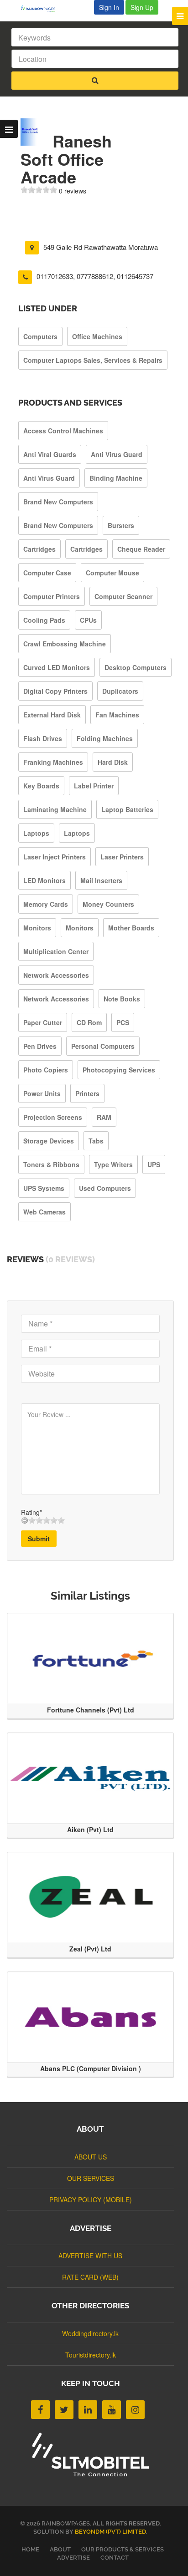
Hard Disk (113, 762)
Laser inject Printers (55, 857)
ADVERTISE (73, 2558)
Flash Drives (43, 738)
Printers (87, 1093)
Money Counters (108, 904)
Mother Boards (131, 928)
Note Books (122, 999)
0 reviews (73, 191)
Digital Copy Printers (55, 691)
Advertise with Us (90, 2256)
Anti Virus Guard (117, 454)
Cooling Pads (44, 620)
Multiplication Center (56, 951)
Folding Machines (105, 738)
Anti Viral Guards (50, 454)
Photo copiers (46, 1070)
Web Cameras (44, 1212)
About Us (91, 2157)
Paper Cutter (43, 1022)
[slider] (39, 190)
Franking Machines (53, 762)
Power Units (42, 1093)
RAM (104, 1117)
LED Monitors (44, 880)
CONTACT (115, 2558)
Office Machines (97, 336)
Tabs (96, 1141)
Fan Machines (117, 715)
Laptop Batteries (127, 809)
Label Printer (94, 786)
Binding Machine (116, 478)
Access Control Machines (63, 431)
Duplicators (120, 691)
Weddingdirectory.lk (90, 2333)
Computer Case (47, 573)
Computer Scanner (123, 596)
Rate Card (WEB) (90, 2277)
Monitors (37, 928)
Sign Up (142, 7)
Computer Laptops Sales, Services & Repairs (93, 360)
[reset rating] (25, 1520)
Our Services (91, 2178)
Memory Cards (46, 904)
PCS (123, 1022)
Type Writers (113, 1164)
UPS (154, 1164)
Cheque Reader (141, 549)
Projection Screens (53, 1117)
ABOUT (60, 2549)
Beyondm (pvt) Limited (110, 2532)
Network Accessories (56, 975)
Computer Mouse (112, 573)
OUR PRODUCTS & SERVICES (123, 2549)
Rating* (31, 1512)
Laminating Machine (55, 809)
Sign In (109, 7)
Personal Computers (103, 1046)
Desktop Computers (136, 667)
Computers (40, 336)
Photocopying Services (119, 1070)
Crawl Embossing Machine (65, 644)
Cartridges (39, 549)
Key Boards (41, 786)
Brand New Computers (58, 502)
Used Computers (105, 1188)
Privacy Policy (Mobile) (91, 2200)
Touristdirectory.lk (91, 2355)
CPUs (88, 620)
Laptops (36, 833)
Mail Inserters (101, 880)
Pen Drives (40, 1046)
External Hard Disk (52, 715)
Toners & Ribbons (51, 1164)
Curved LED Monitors (57, 667)
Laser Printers (122, 857)
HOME (30, 2549)
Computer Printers (52, 596)
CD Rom (89, 1022)
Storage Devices (49, 1141)
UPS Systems (44, 1188)
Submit (39, 1539)
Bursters (121, 525)
